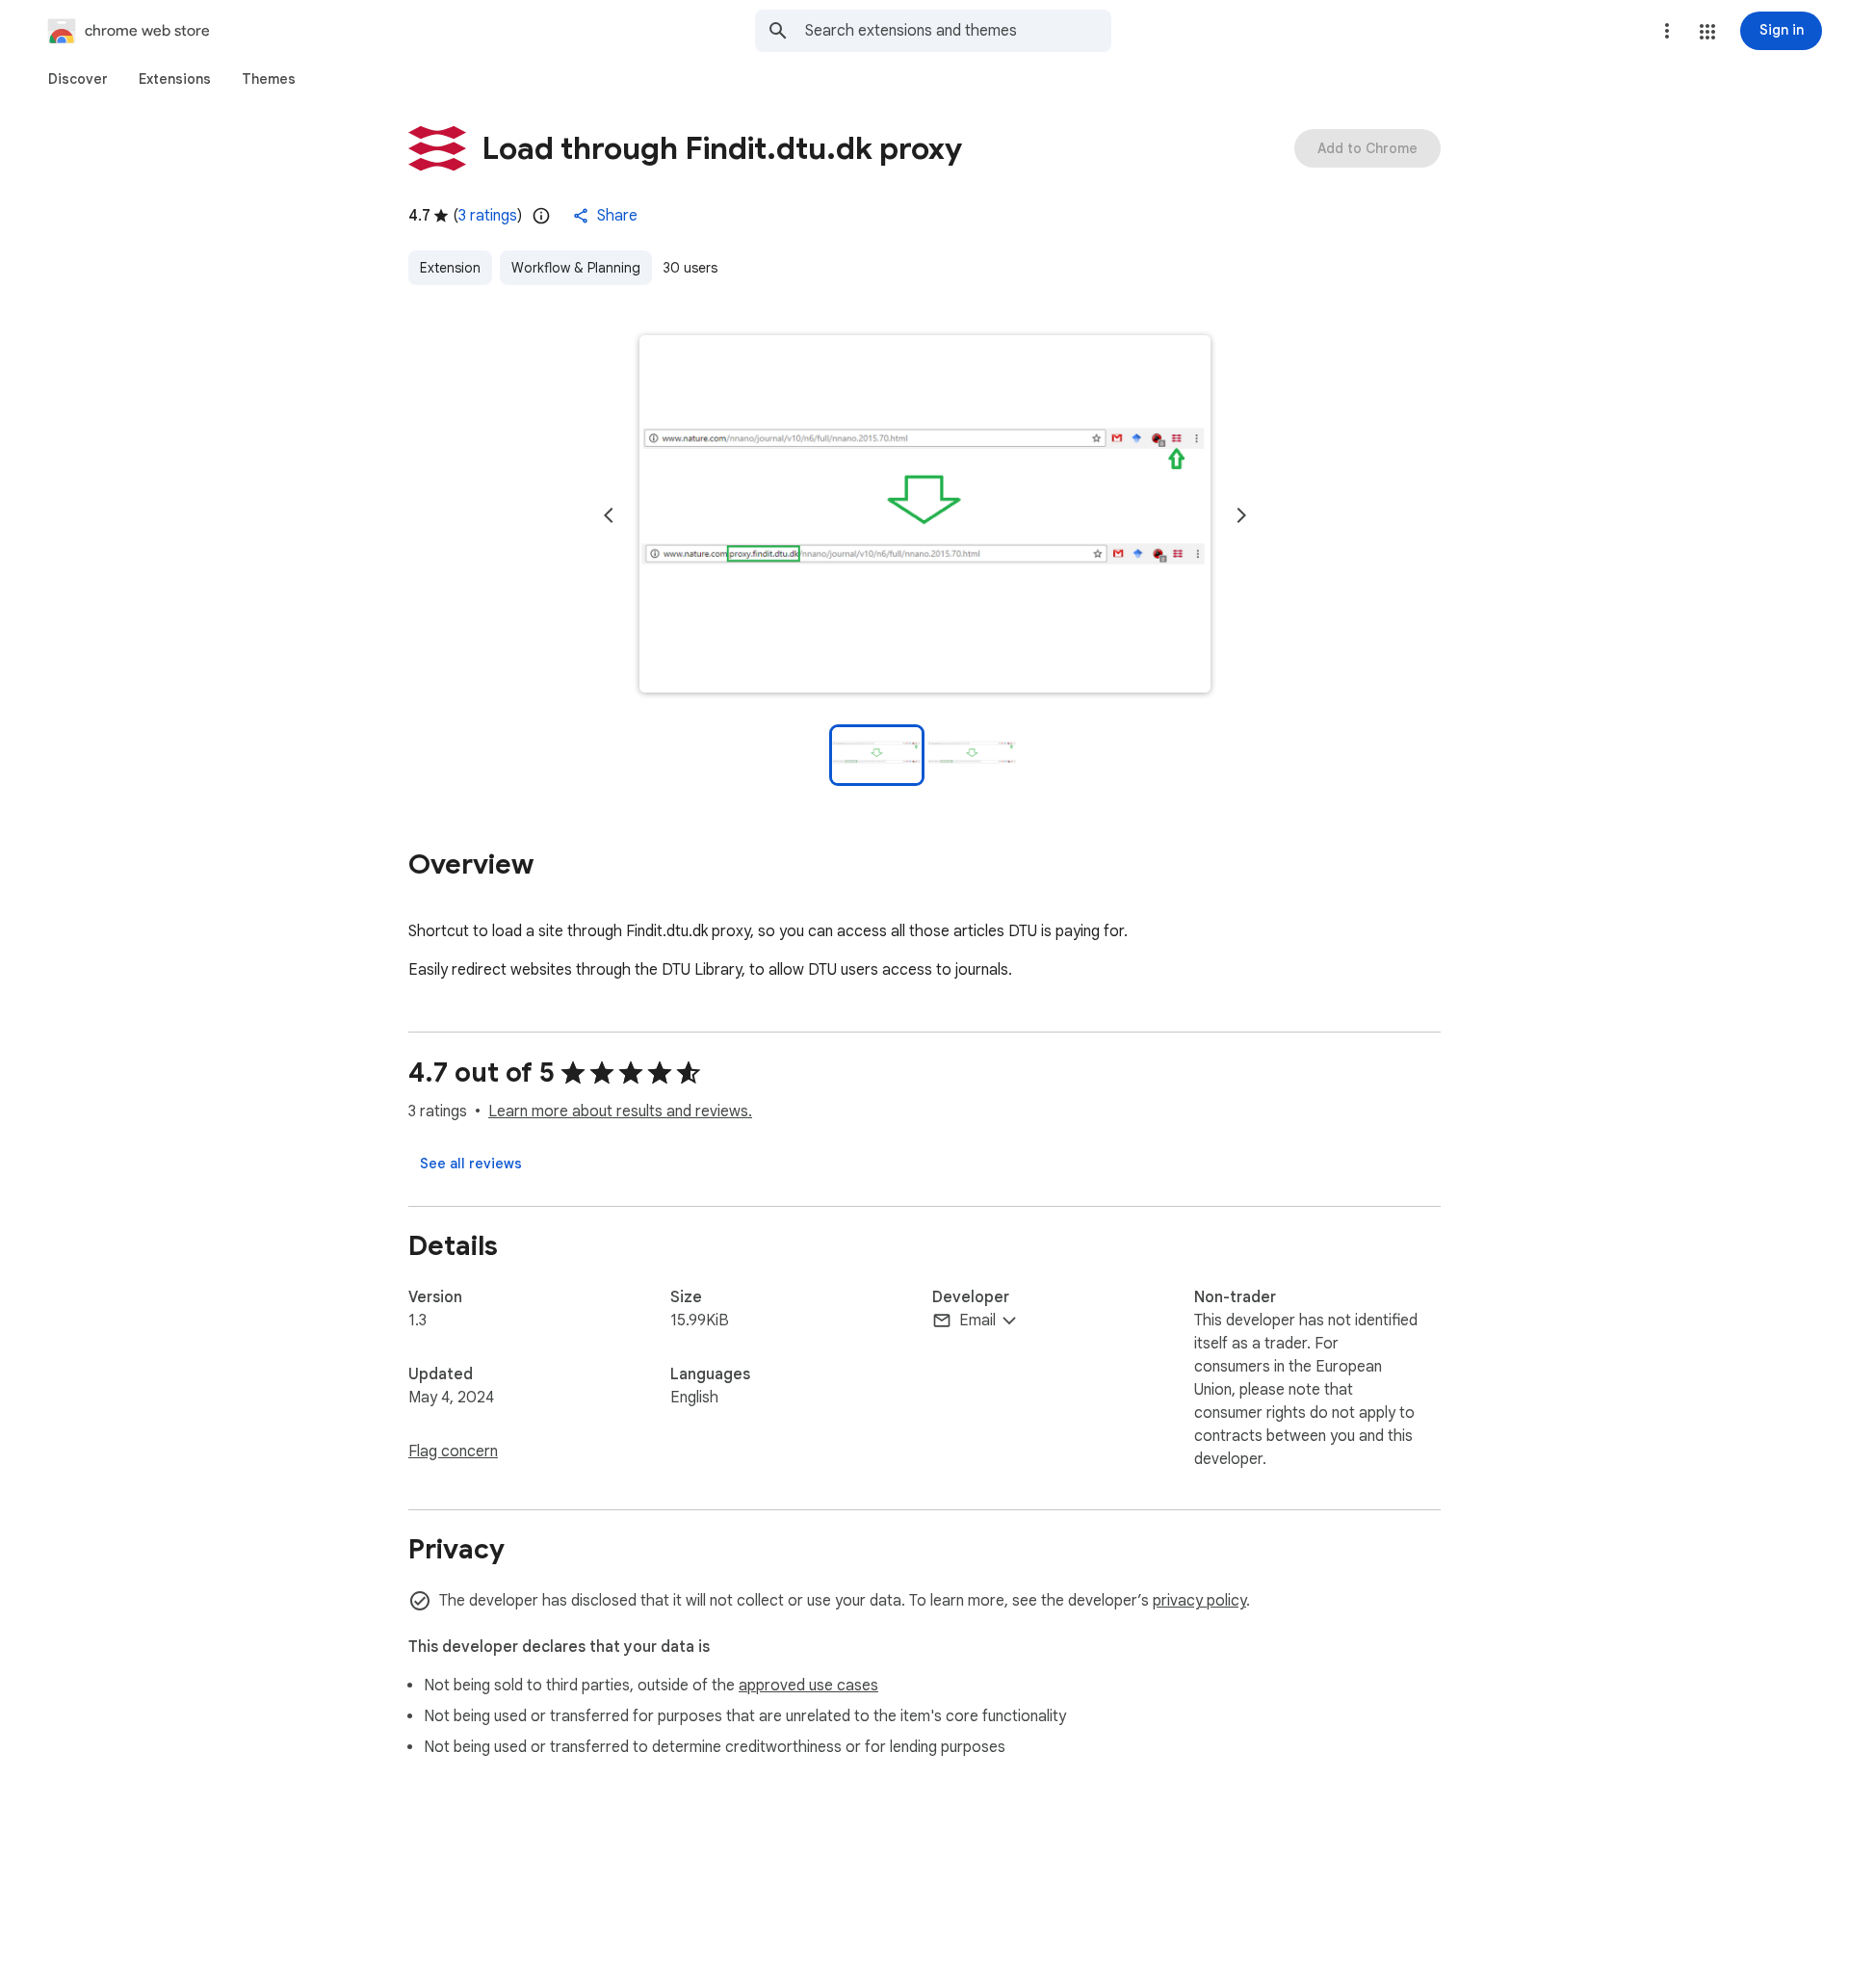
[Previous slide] (609, 515)
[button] (1707, 32)
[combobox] (958, 31)
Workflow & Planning (576, 268)
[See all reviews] (471, 1164)
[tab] (78, 79)
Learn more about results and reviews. (620, 1112)
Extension (450, 268)
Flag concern (453, 1452)
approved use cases (808, 1686)
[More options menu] (1667, 31)
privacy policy (1199, 1601)
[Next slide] (1241, 515)
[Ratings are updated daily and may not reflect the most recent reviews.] (541, 216)
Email (977, 1321)
